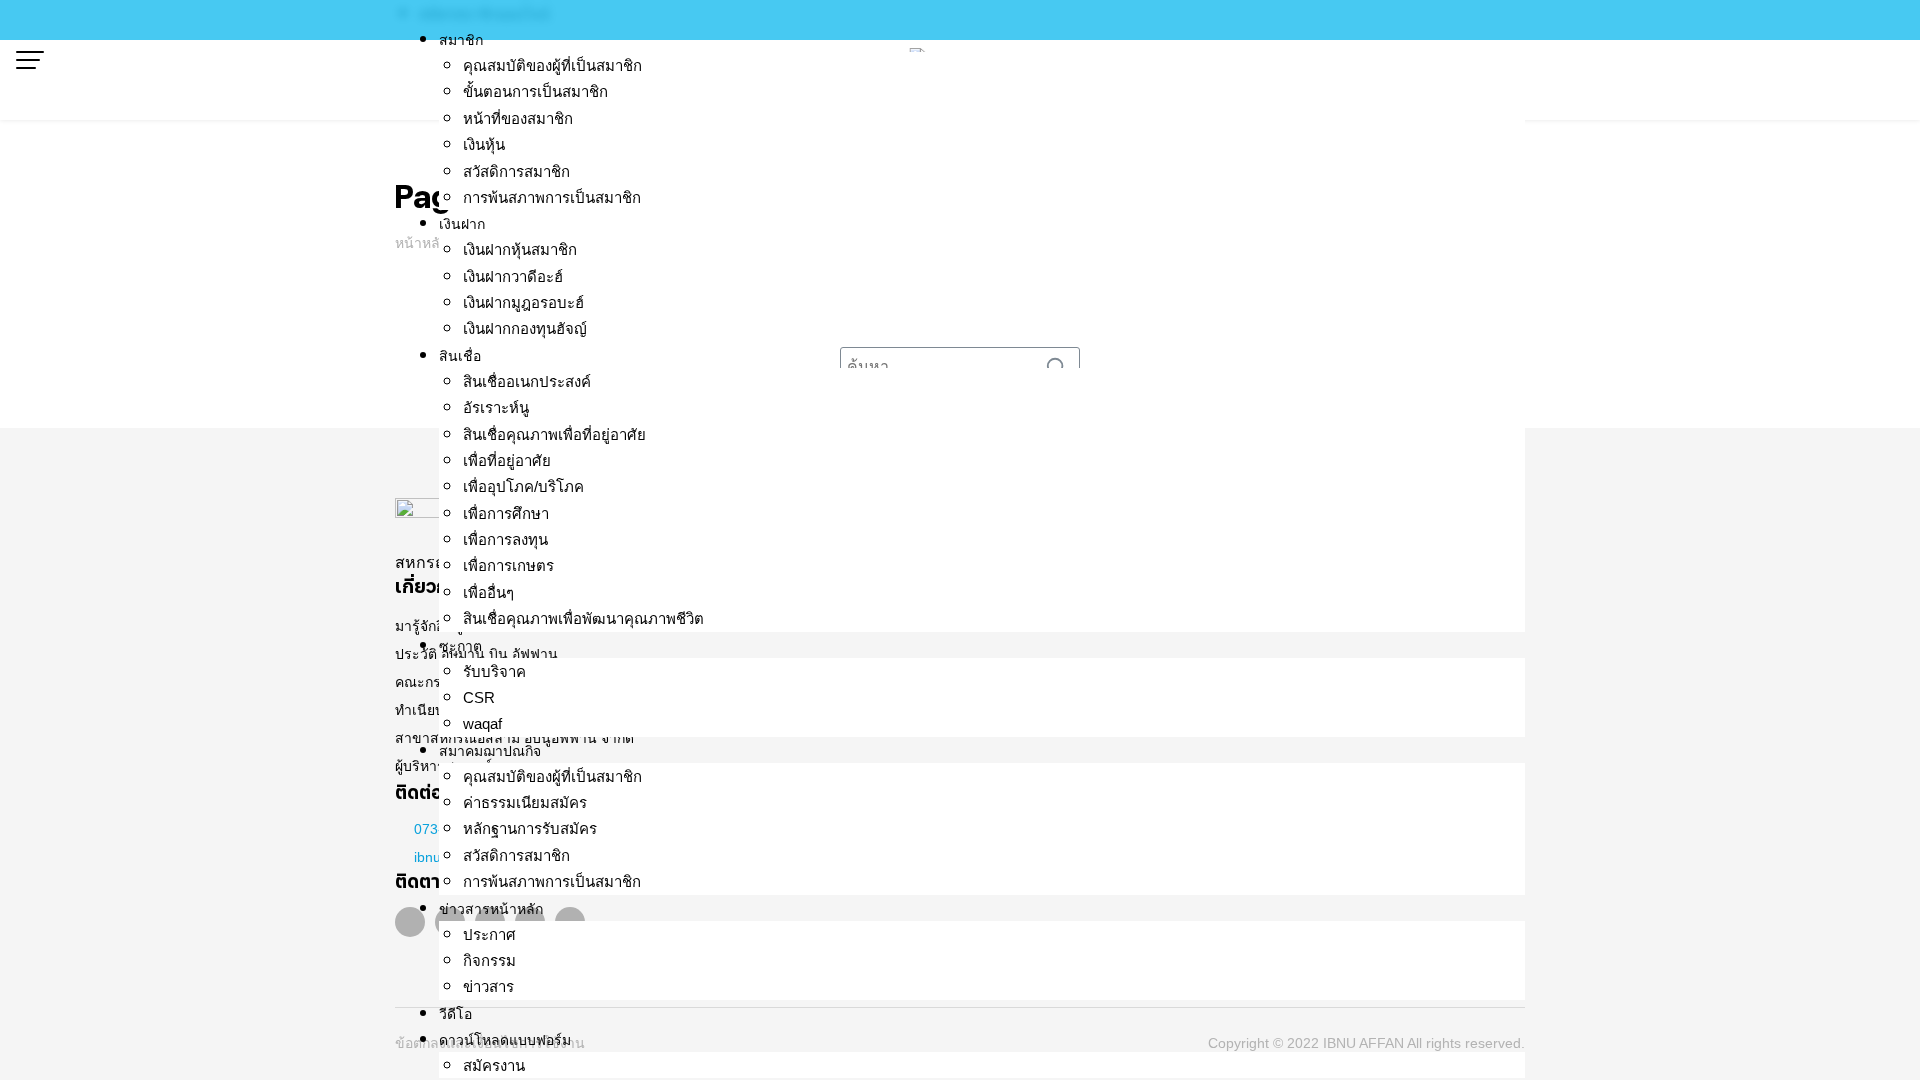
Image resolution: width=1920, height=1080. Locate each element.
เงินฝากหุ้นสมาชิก (520, 249)
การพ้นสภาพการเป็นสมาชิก (552, 197)
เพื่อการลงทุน (505, 539)
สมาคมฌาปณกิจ (490, 751)
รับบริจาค (494, 671)
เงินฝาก (462, 224)
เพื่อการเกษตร (508, 565)
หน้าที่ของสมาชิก (518, 118)
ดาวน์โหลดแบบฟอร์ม (505, 1040)
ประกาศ (489, 934)
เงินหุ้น (484, 144)
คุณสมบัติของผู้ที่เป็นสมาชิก (552, 65)
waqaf (482, 723)
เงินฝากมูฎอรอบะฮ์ (523, 302)
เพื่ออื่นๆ (488, 592)
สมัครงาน (494, 1065)
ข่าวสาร (488, 986)
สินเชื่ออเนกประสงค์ (527, 381)
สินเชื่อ (460, 356)
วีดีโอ (455, 1014)
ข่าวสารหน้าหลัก (491, 909)
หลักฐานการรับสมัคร (530, 828)
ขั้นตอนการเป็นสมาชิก (535, 91)
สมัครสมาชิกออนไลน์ (484, 14)
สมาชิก (461, 40)
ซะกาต (460, 646)
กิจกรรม (489, 960)
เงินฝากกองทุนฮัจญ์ (525, 328)
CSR (479, 697)
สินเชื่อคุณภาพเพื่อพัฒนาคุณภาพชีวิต (583, 618)
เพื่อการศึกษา (506, 513)
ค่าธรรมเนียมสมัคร (525, 802)
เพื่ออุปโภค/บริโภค (523, 486)
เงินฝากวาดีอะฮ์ (513, 276)
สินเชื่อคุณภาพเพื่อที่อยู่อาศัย (554, 434)
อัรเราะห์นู (496, 407)
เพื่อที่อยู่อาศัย (507, 460)
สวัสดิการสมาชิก (516, 171)
